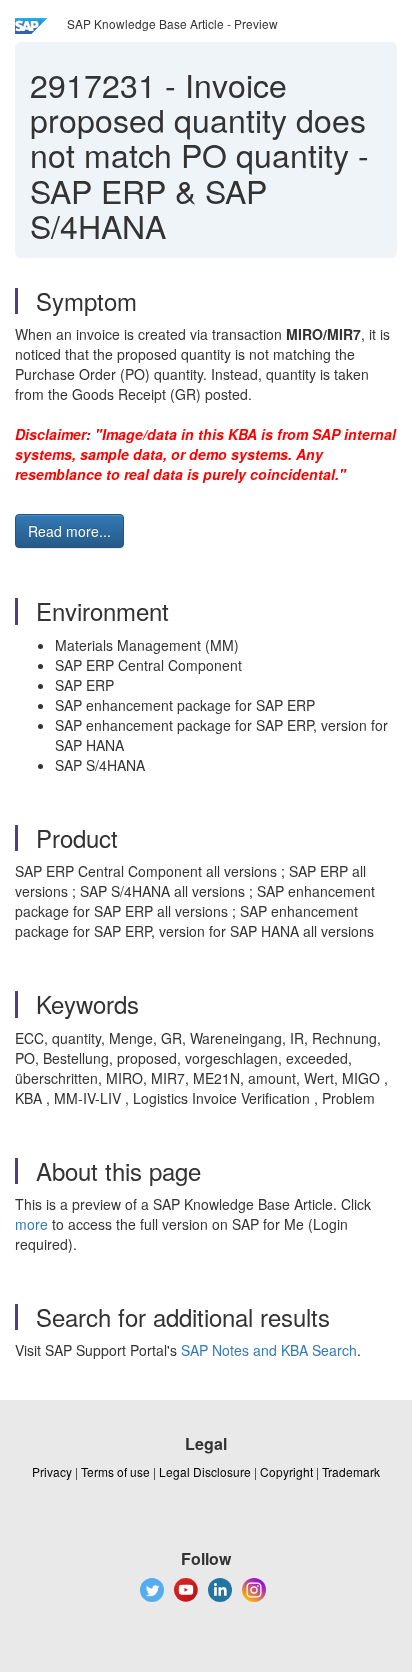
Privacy (52, 1471)
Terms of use (115, 1471)
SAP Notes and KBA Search (269, 1350)
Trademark (351, 1471)
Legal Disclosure (205, 1471)
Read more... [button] (69, 531)
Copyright (286, 1471)
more (31, 1224)
